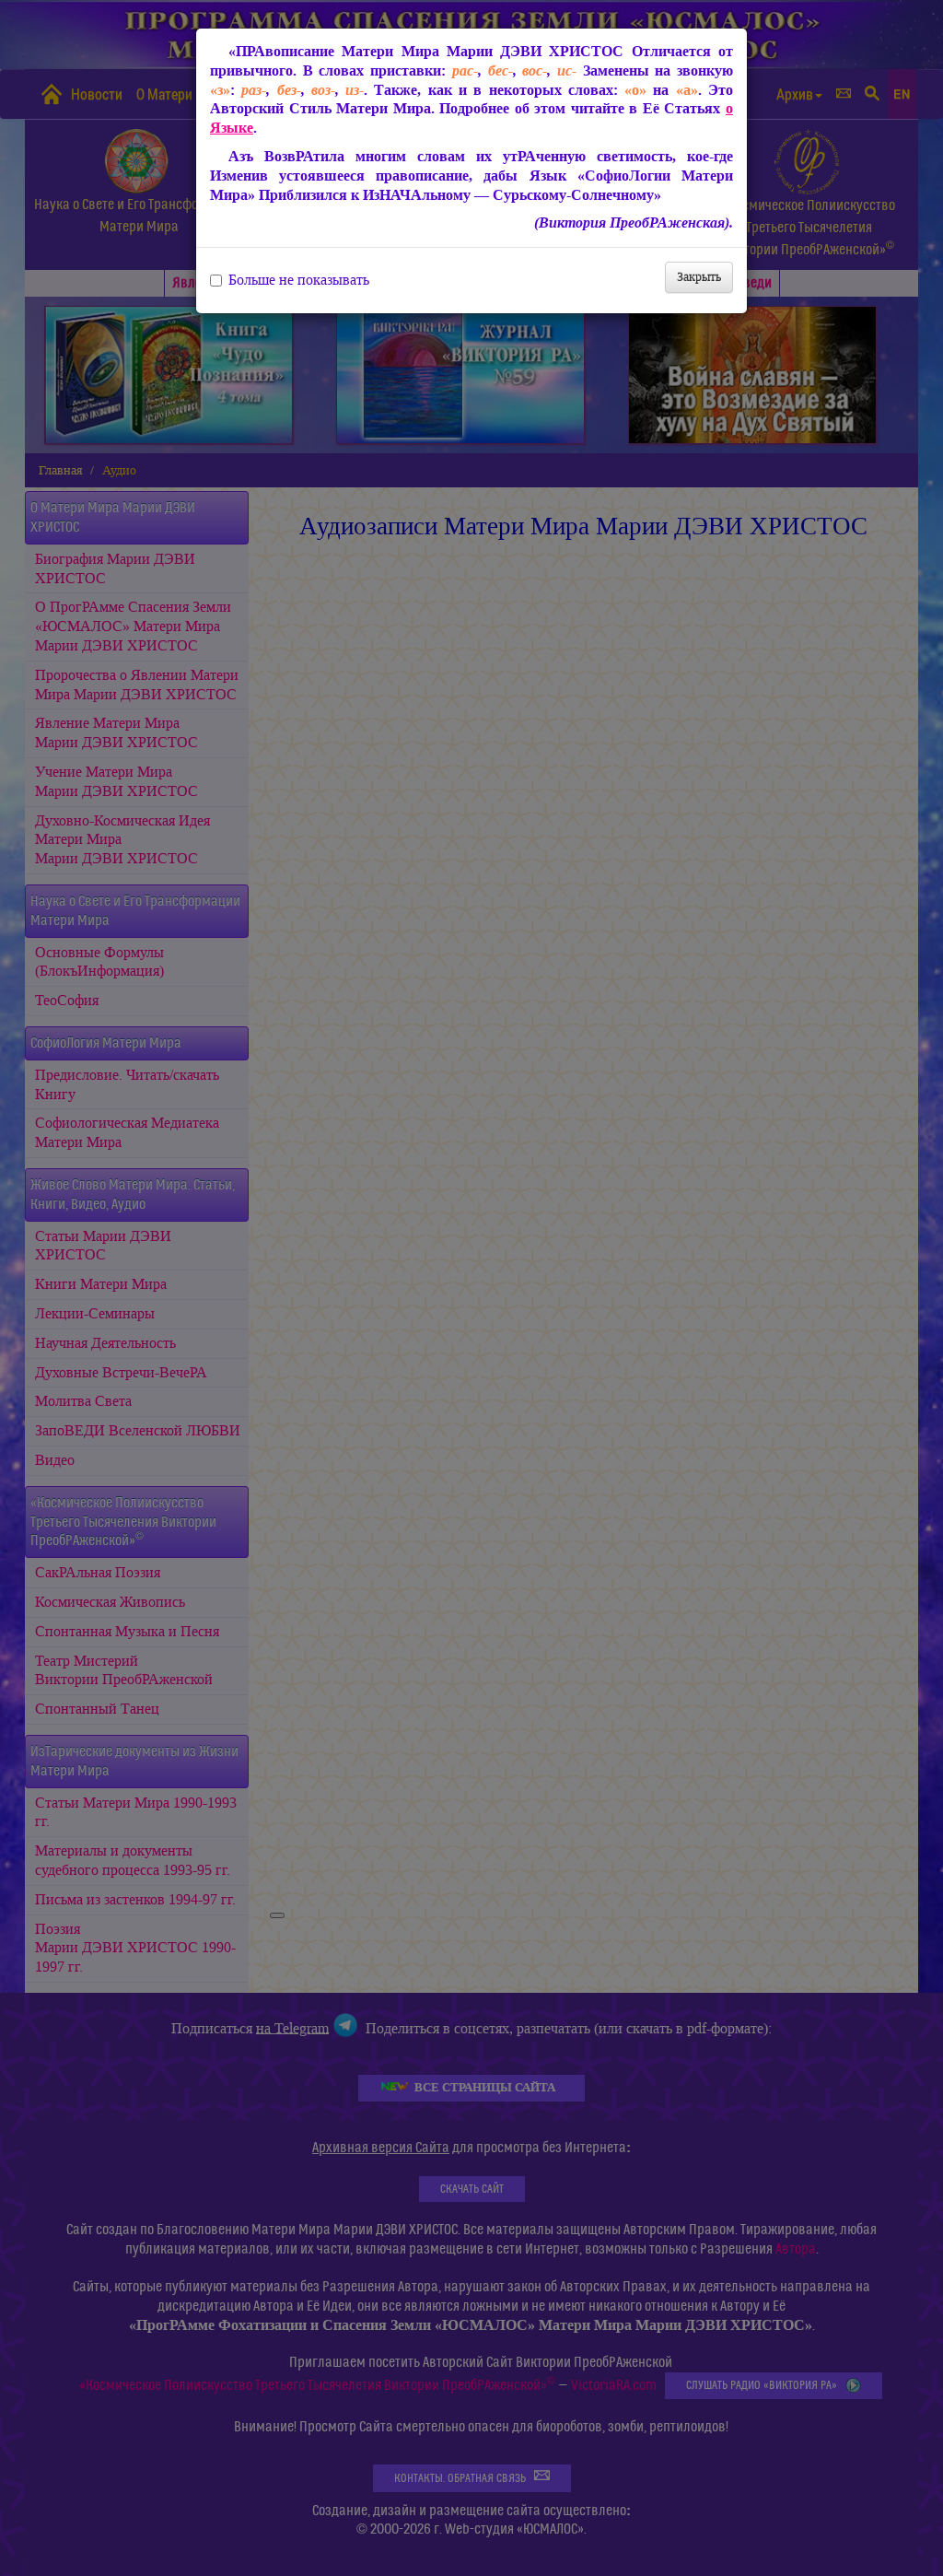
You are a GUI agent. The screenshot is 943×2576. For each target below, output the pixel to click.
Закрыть (699, 277)
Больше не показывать (299, 280)
